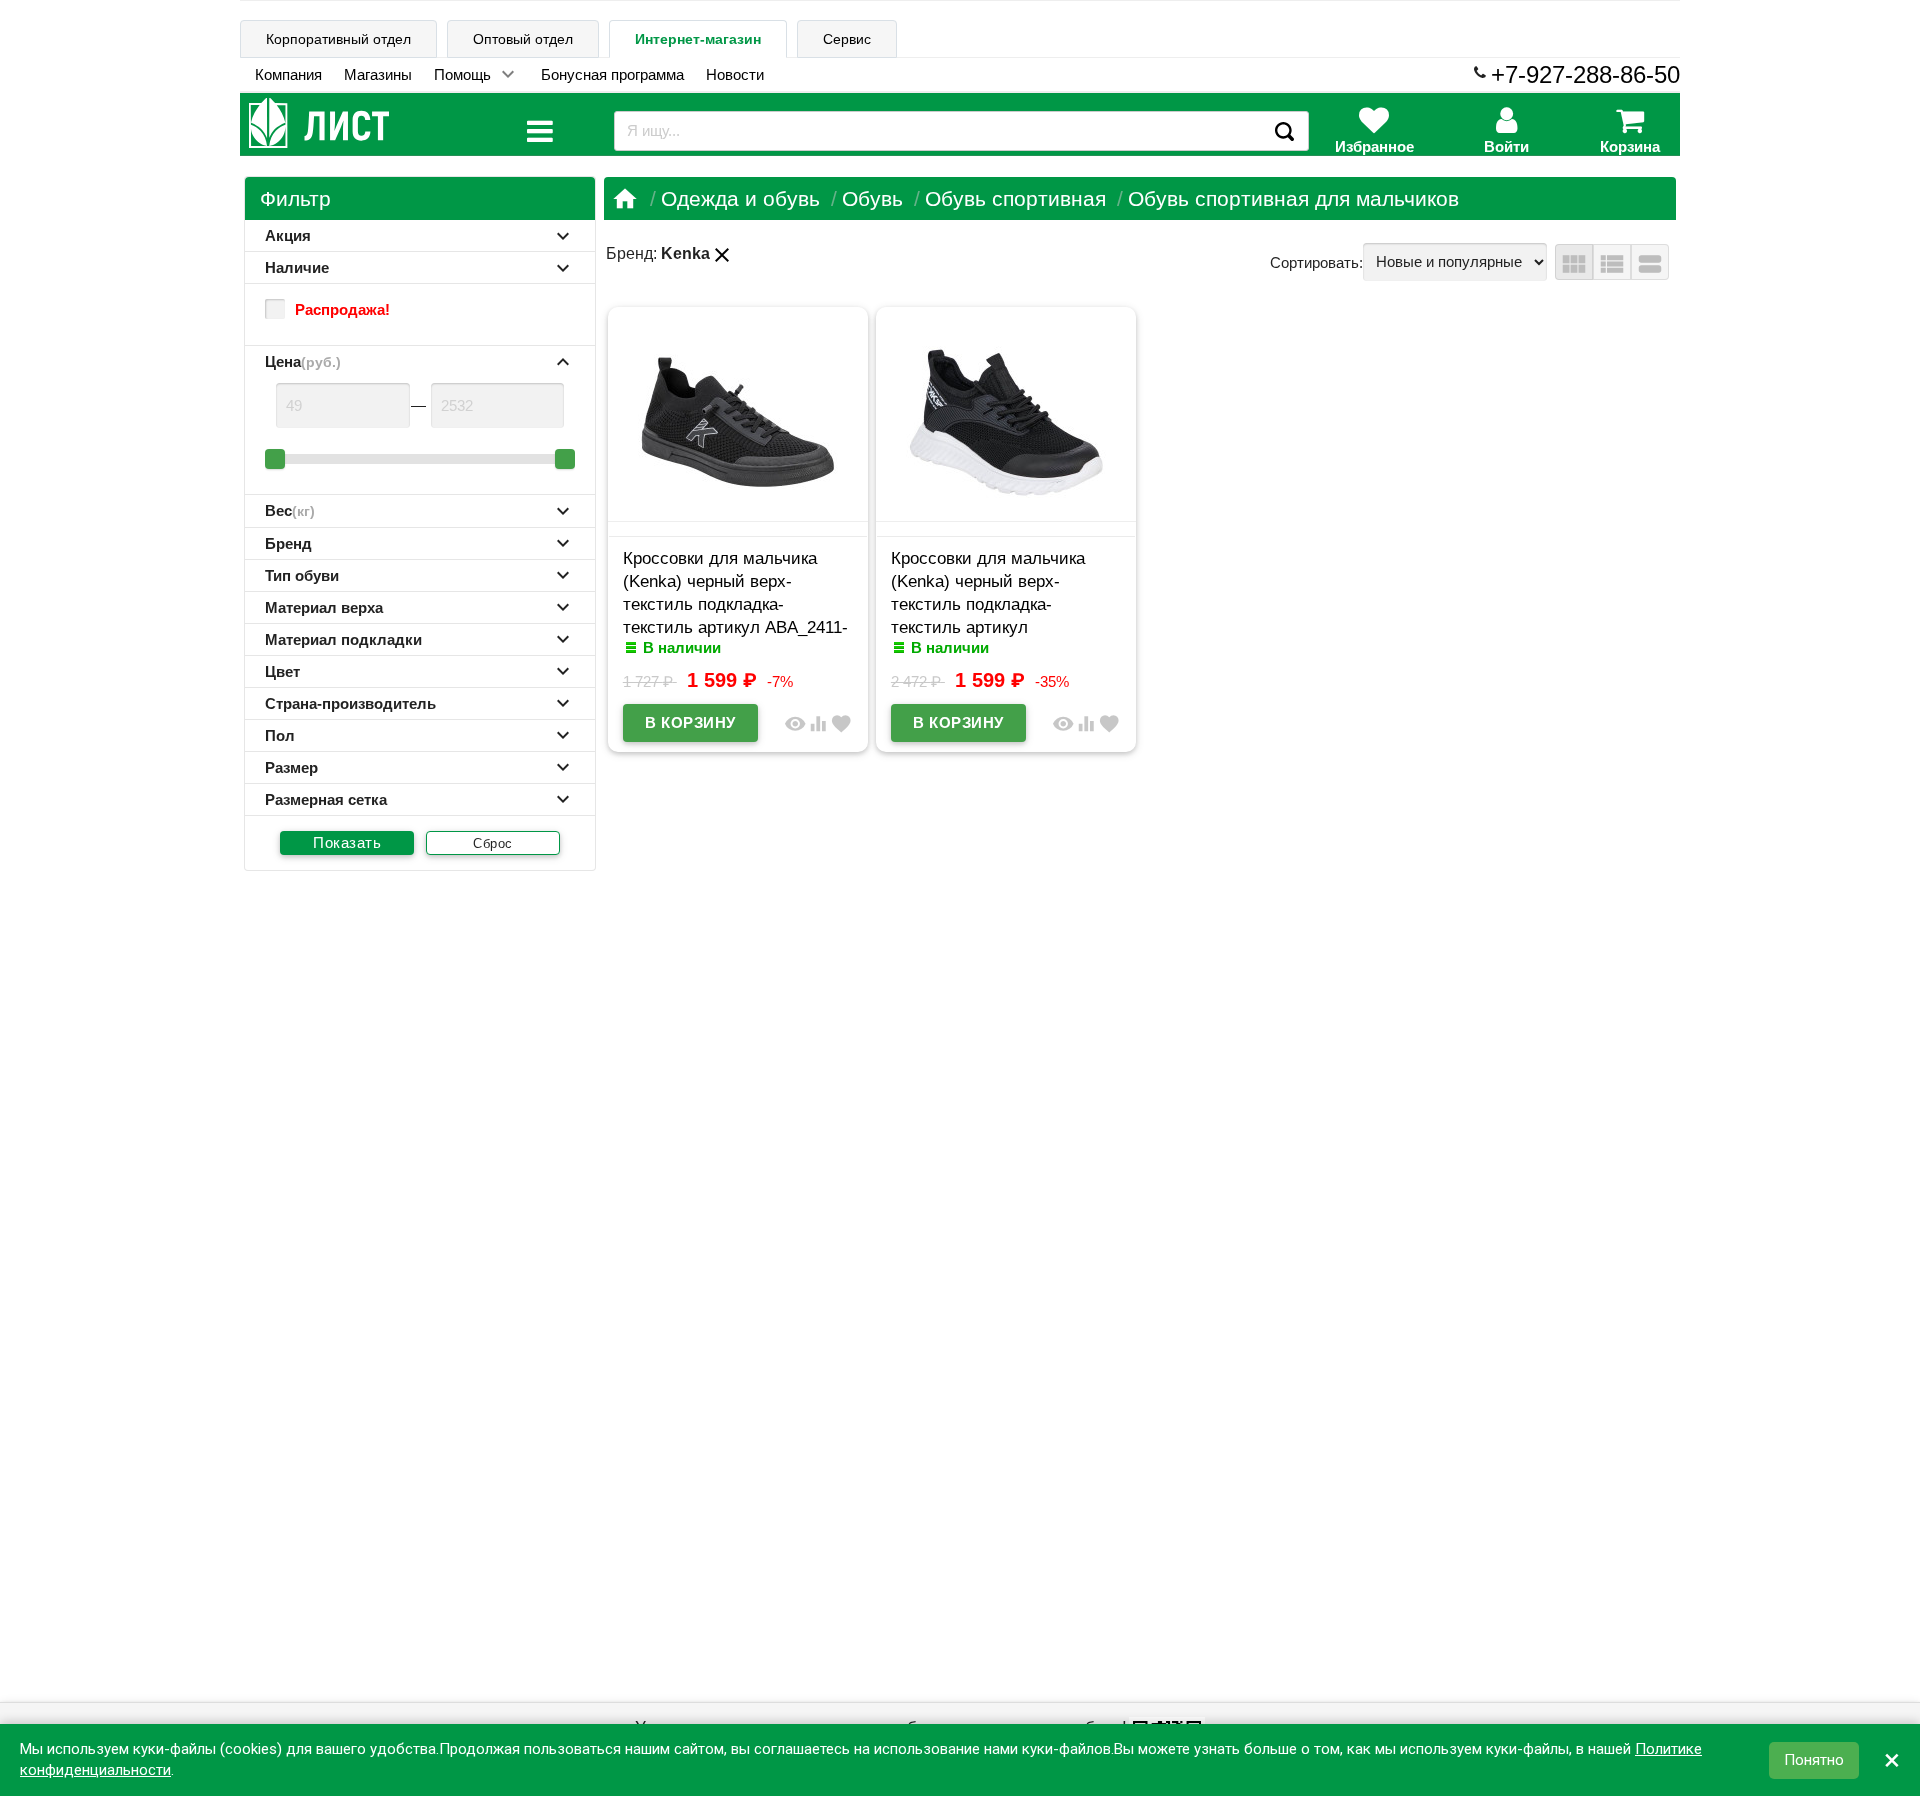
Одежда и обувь (740, 198)
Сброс (493, 843)
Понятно (1814, 1760)
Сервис (847, 39)
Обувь (872, 198)
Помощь (462, 74)
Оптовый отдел (523, 39)
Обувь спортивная (1015, 198)
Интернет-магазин (698, 39)
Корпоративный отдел (338, 39)
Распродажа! (342, 309)
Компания (288, 74)
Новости (735, 74)
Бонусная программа (612, 74)
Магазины (378, 74)
